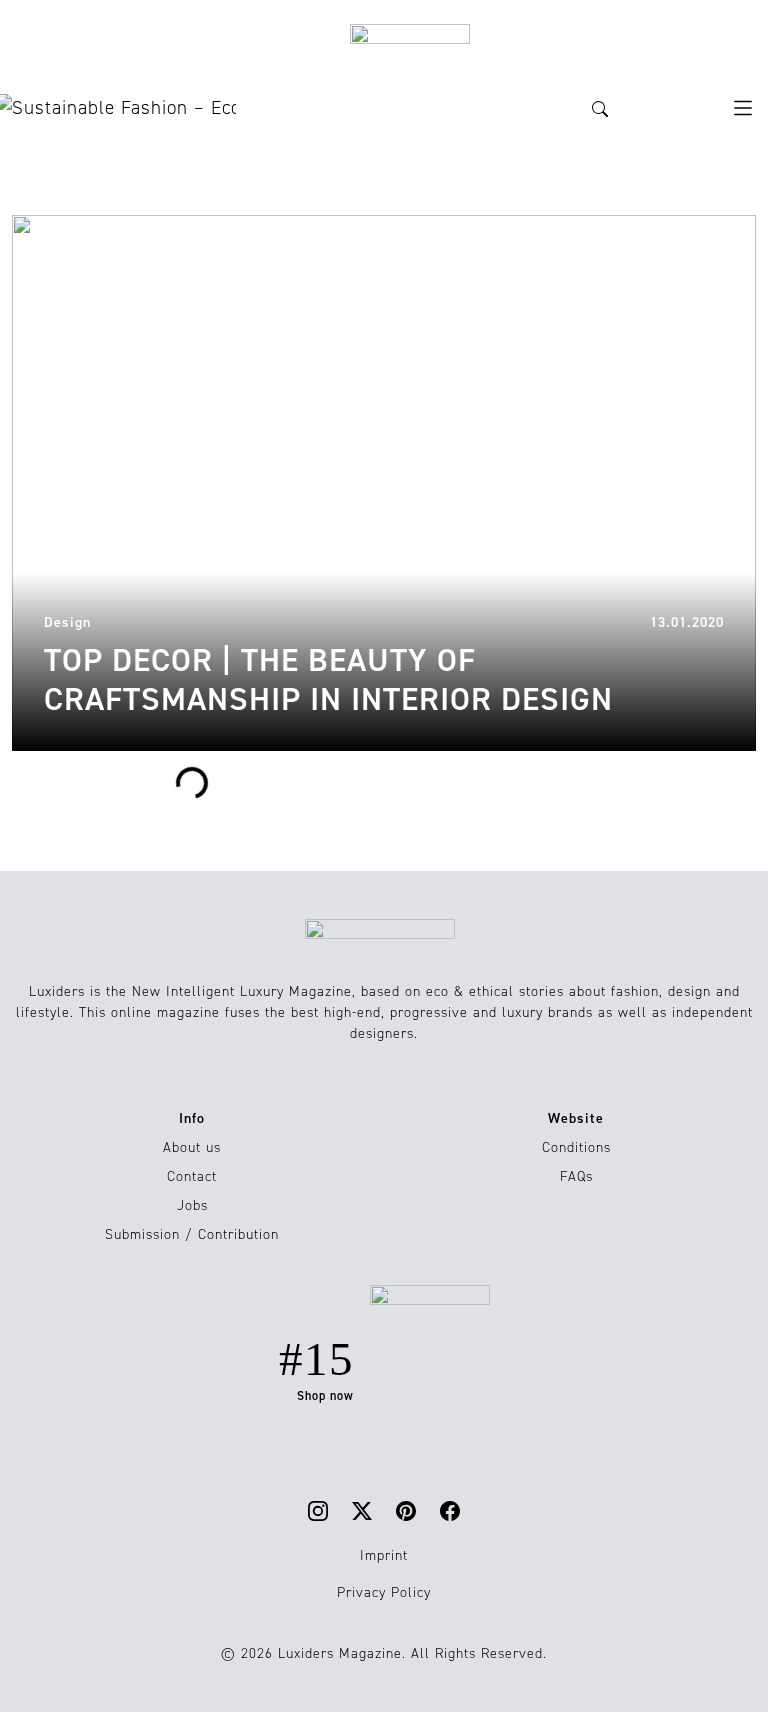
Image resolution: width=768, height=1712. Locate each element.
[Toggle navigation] (743, 108)
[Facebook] (450, 1510)
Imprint (384, 1555)
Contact (192, 1176)
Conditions (576, 1147)
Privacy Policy (384, 1592)
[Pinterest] (406, 1510)
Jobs (192, 1205)
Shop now (325, 1396)
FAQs (576, 1176)
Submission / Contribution (192, 1234)
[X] (362, 1510)
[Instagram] (318, 1510)
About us (192, 1147)
